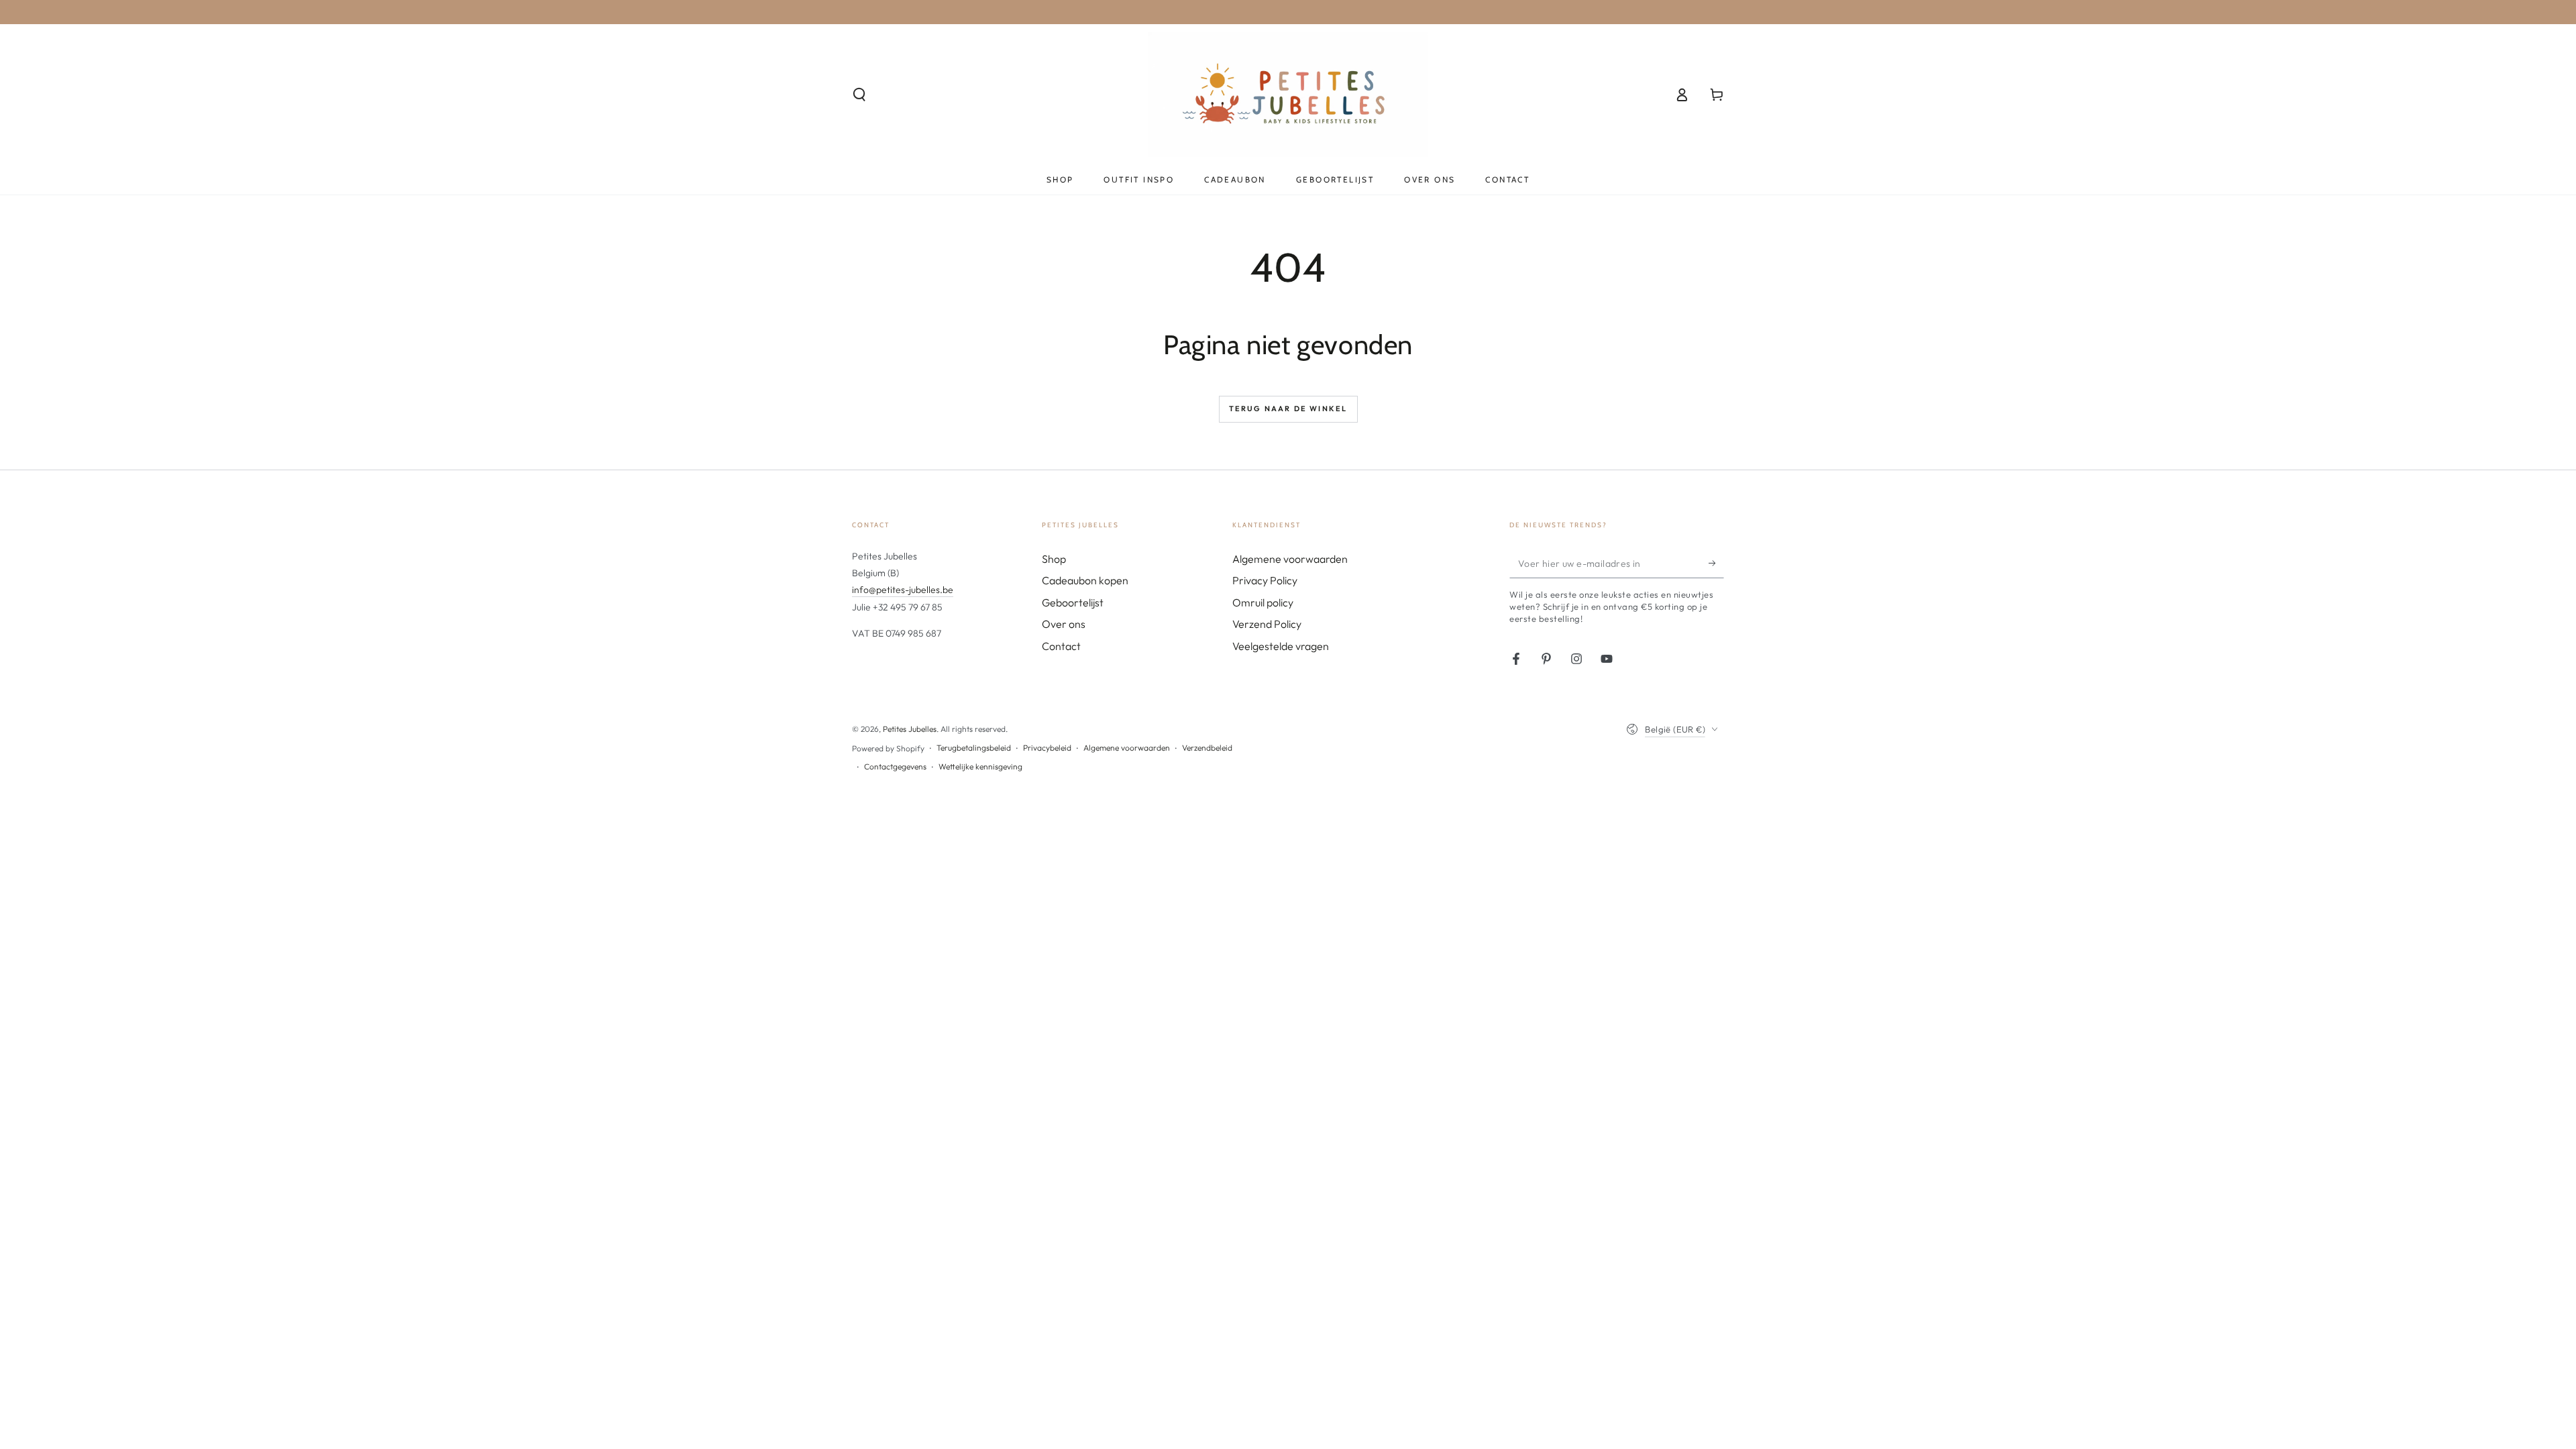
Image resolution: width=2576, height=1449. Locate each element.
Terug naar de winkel (1288, 409)
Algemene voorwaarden (1290, 559)
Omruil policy (1263, 602)
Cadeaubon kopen (1085, 580)
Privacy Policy (1265, 580)
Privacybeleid (1047, 748)
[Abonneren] (1716, 563)
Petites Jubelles (910, 729)
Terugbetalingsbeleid (974, 748)
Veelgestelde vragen (1281, 646)
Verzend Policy (1267, 624)
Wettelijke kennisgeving (980, 766)
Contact (1061, 646)
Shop (1054, 559)
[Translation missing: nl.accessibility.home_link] (1288, 95)
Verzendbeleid (1207, 748)
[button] (859, 95)
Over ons (1064, 624)
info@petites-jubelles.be (903, 590)
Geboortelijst (1073, 602)
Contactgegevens (895, 766)
